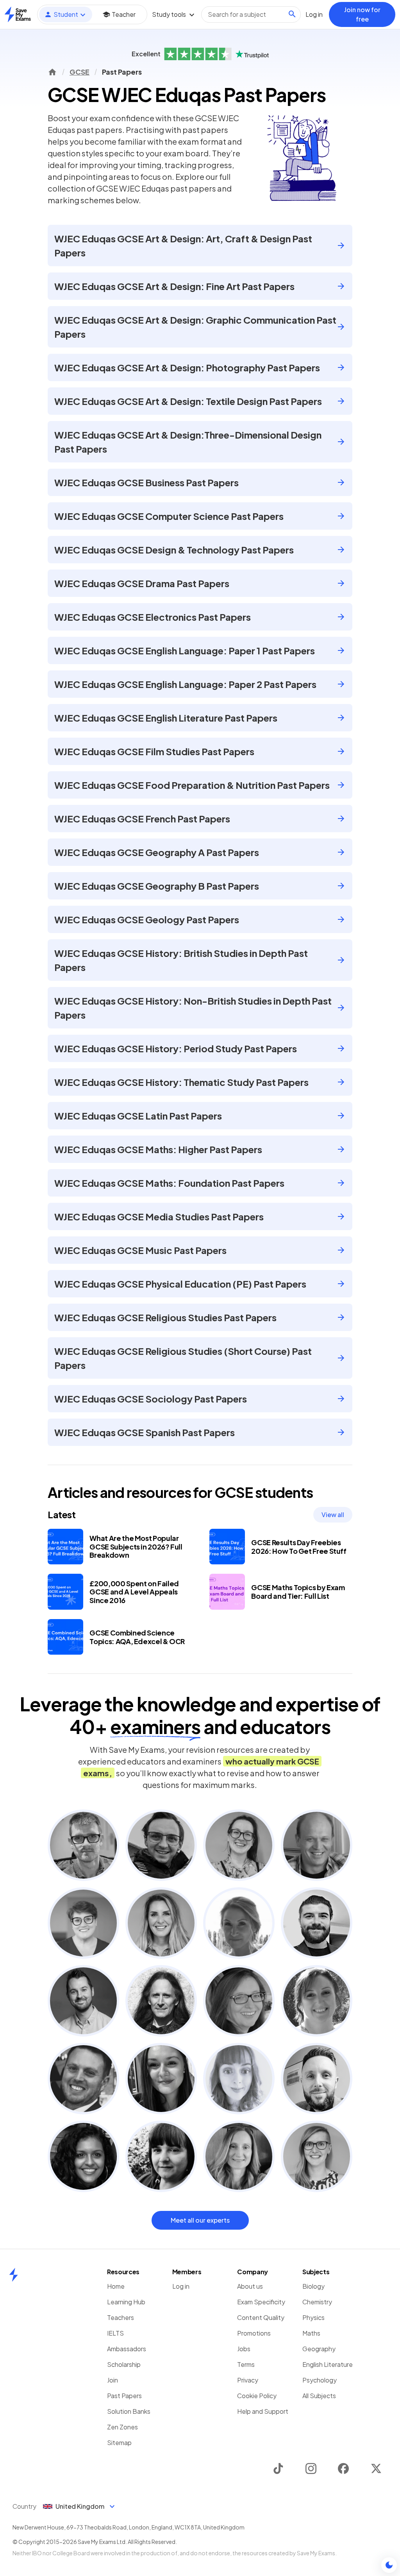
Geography (319, 2349)
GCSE (79, 72)
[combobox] (251, 14)
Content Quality (261, 2317)
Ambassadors (127, 2349)
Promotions (254, 2333)
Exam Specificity (261, 2302)
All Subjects (319, 2396)
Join (112, 2380)
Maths (311, 2333)
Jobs (244, 2349)
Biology (313, 2286)
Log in (181, 2286)
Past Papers (124, 2396)
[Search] (292, 14)
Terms (246, 2364)
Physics (313, 2317)
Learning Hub (126, 2302)
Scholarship (124, 2364)
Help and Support (263, 2411)
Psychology (320, 2380)
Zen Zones (122, 2427)
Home (116, 2286)
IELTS (115, 2333)
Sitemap (119, 2443)
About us (250, 2286)
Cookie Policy (257, 2396)
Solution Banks (129, 2411)
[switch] (389, 2565)
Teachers (121, 2317)
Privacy (248, 2380)
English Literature (328, 2364)
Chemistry (317, 2302)
